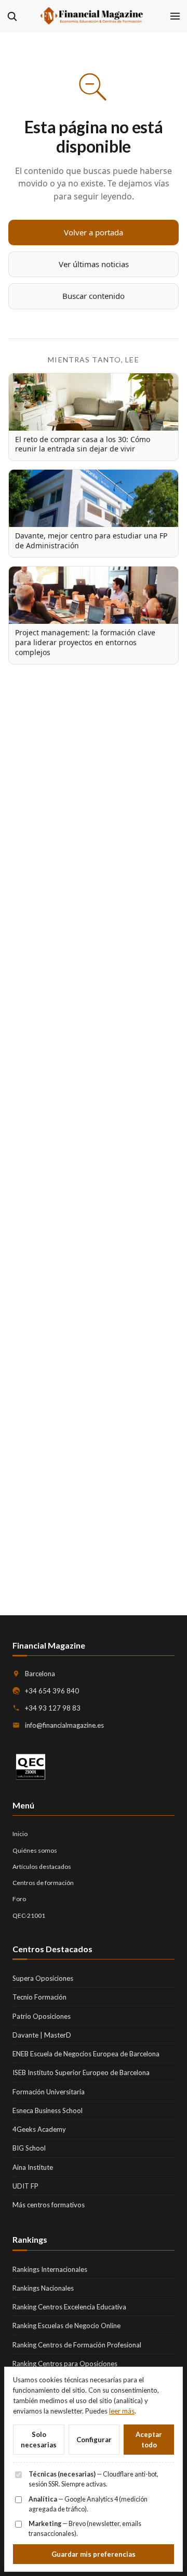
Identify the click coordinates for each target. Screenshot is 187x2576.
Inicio (20, 1834)
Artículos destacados (42, 1867)
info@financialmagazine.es (64, 1725)
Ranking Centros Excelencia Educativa (69, 2307)
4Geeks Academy (39, 2129)
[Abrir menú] (175, 16)
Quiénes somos (35, 1850)
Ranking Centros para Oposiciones (65, 2364)
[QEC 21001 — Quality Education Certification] (31, 1767)
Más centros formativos (49, 2205)
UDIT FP (25, 2186)
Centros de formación (43, 1883)
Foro (19, 1899)
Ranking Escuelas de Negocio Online (66, 2326)
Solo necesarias (39, 2440)
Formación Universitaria (49, 2092)
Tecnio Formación (39, 1997)
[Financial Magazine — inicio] (94, 16)
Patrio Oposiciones (42, 2016)
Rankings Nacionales (43, 2288)
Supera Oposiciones (43, 1978)
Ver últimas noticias (94, 264)
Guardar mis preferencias (94, 2554)
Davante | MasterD (42, 2035)
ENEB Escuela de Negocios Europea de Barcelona (86, 2054)
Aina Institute (33, 2167)
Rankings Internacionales (50, 2269)
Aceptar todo (149, 2440)
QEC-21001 (29, 1915)
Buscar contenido (94, 296)
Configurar (94, 2440)
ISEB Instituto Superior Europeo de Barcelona (81, 2072)
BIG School (29, 2148)
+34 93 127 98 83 (53, 1708)
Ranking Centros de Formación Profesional (77, 2345)
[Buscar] (12, 16)
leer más (122, 2411)
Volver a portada (94, 232)
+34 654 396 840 (52, 1691)
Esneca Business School (48, 2110)
